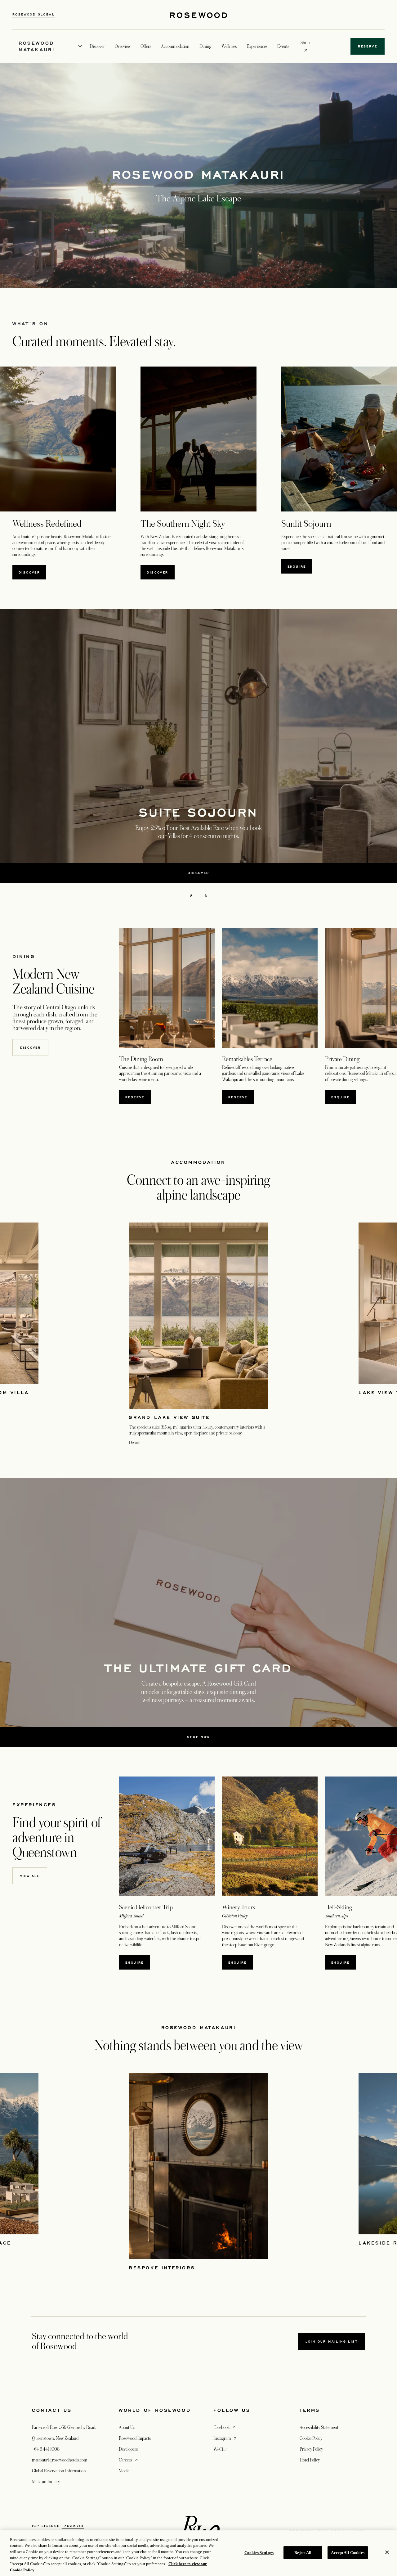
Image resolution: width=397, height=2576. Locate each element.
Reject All (303, 2553)
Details (134, 1443)
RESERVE (138, 1097)
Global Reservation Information (59, 2471)
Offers (146, 46)
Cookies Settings (259, 2553)
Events (283, 46)
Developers (128, 2449)
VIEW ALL (30, 1876)
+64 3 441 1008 (46, 2449)
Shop (305, 42)
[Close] (387, 2552)
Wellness (229, 46)
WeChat (221, 2449)
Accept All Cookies (348, 2553)
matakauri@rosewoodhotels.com (60, 2460)
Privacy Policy (311, 2449)
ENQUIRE (238, 1962)
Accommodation (175, 46)
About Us (127, 2427)
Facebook (225, 2427)
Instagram (226, 2438)
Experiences (257, 46)
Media (124, 2471)
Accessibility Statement (319, 2427)
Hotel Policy (310, 2460)
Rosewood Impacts (135, 2438)
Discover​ (30, 1047)
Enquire (297, 566)
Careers (129, 2460)
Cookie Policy (311, 2438)
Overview (123, 46)
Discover (29, 572)
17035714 (73, 2526)
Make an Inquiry (46, 2482)
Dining (205, 46)
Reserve (241, 1097)
